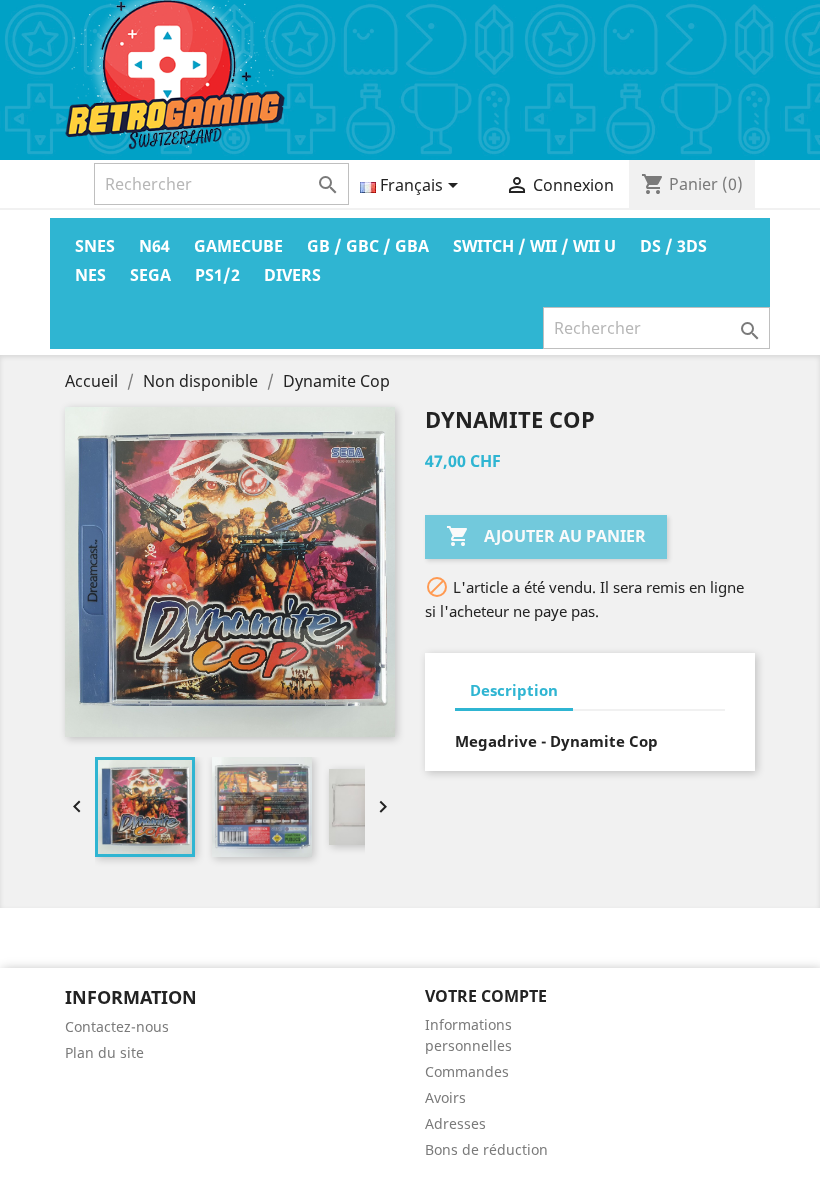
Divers (292, 275)
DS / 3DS (673, 246)
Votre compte (486, 996)
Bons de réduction (486, 1149)
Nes (90, 275)
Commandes (467, 1071)
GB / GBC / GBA (368, 246)
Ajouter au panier (546, 536)
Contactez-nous (117, 1026)
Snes (95, 246)
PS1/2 (217, 275)
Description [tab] (514, 690)
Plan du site (104, 1052)
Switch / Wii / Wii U (534, 246)
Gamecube (238, 246)
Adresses (455, 1123)
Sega (150, 275)
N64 (154, 246)
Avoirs (445, 1097)
